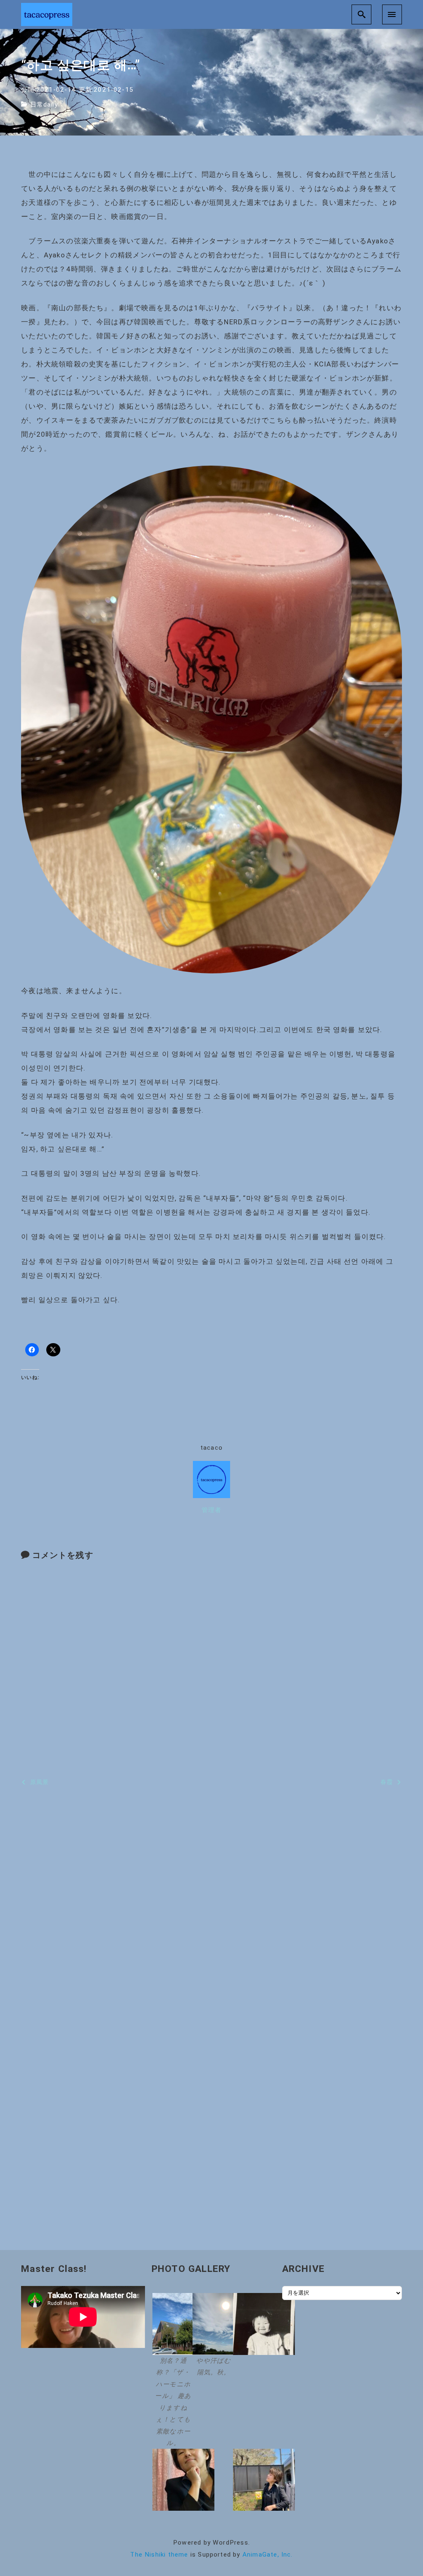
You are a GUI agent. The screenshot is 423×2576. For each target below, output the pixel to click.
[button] (171, 2371)
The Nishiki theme (159, 2555)
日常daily (44, 105)
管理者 (212, 1510)
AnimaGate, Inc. (268, 2555)
